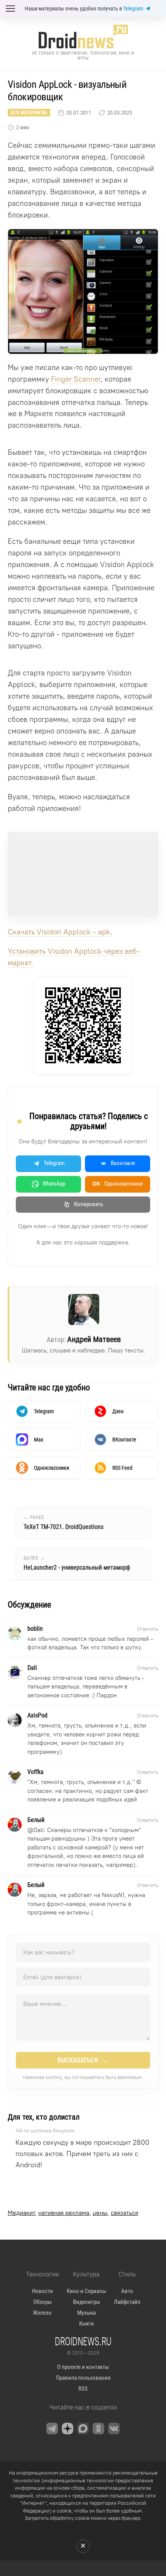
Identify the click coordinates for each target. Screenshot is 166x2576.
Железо (42, 2313)
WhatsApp (54, 1184)
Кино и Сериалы (86, 2291)
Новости (42, 2291)
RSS (83, 2389)
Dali (39, 1830)
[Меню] (10, 9)
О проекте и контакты (83, 2367)
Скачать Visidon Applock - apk (59, 932)
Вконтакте (123, 1163)
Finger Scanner (76, 379)
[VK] (114, 2429)
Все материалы (29, 113)
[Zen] (68, 2429)
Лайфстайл (127, 2302)
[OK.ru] (98, 2429)
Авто (127, 2291)
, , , (73, 2213)
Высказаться (83, 2060)
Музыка (86, 2313)
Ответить (148, 1629)
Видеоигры (86, 2302)
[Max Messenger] (83, 2429)
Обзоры (42, 2302)
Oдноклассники (118, 1184)
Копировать (89, 1204)
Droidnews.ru (83, 2341)
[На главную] (83, 37)
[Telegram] (52, 2429)
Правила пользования (83, 2378)
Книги (86, 2324)
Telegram (133, 9)
